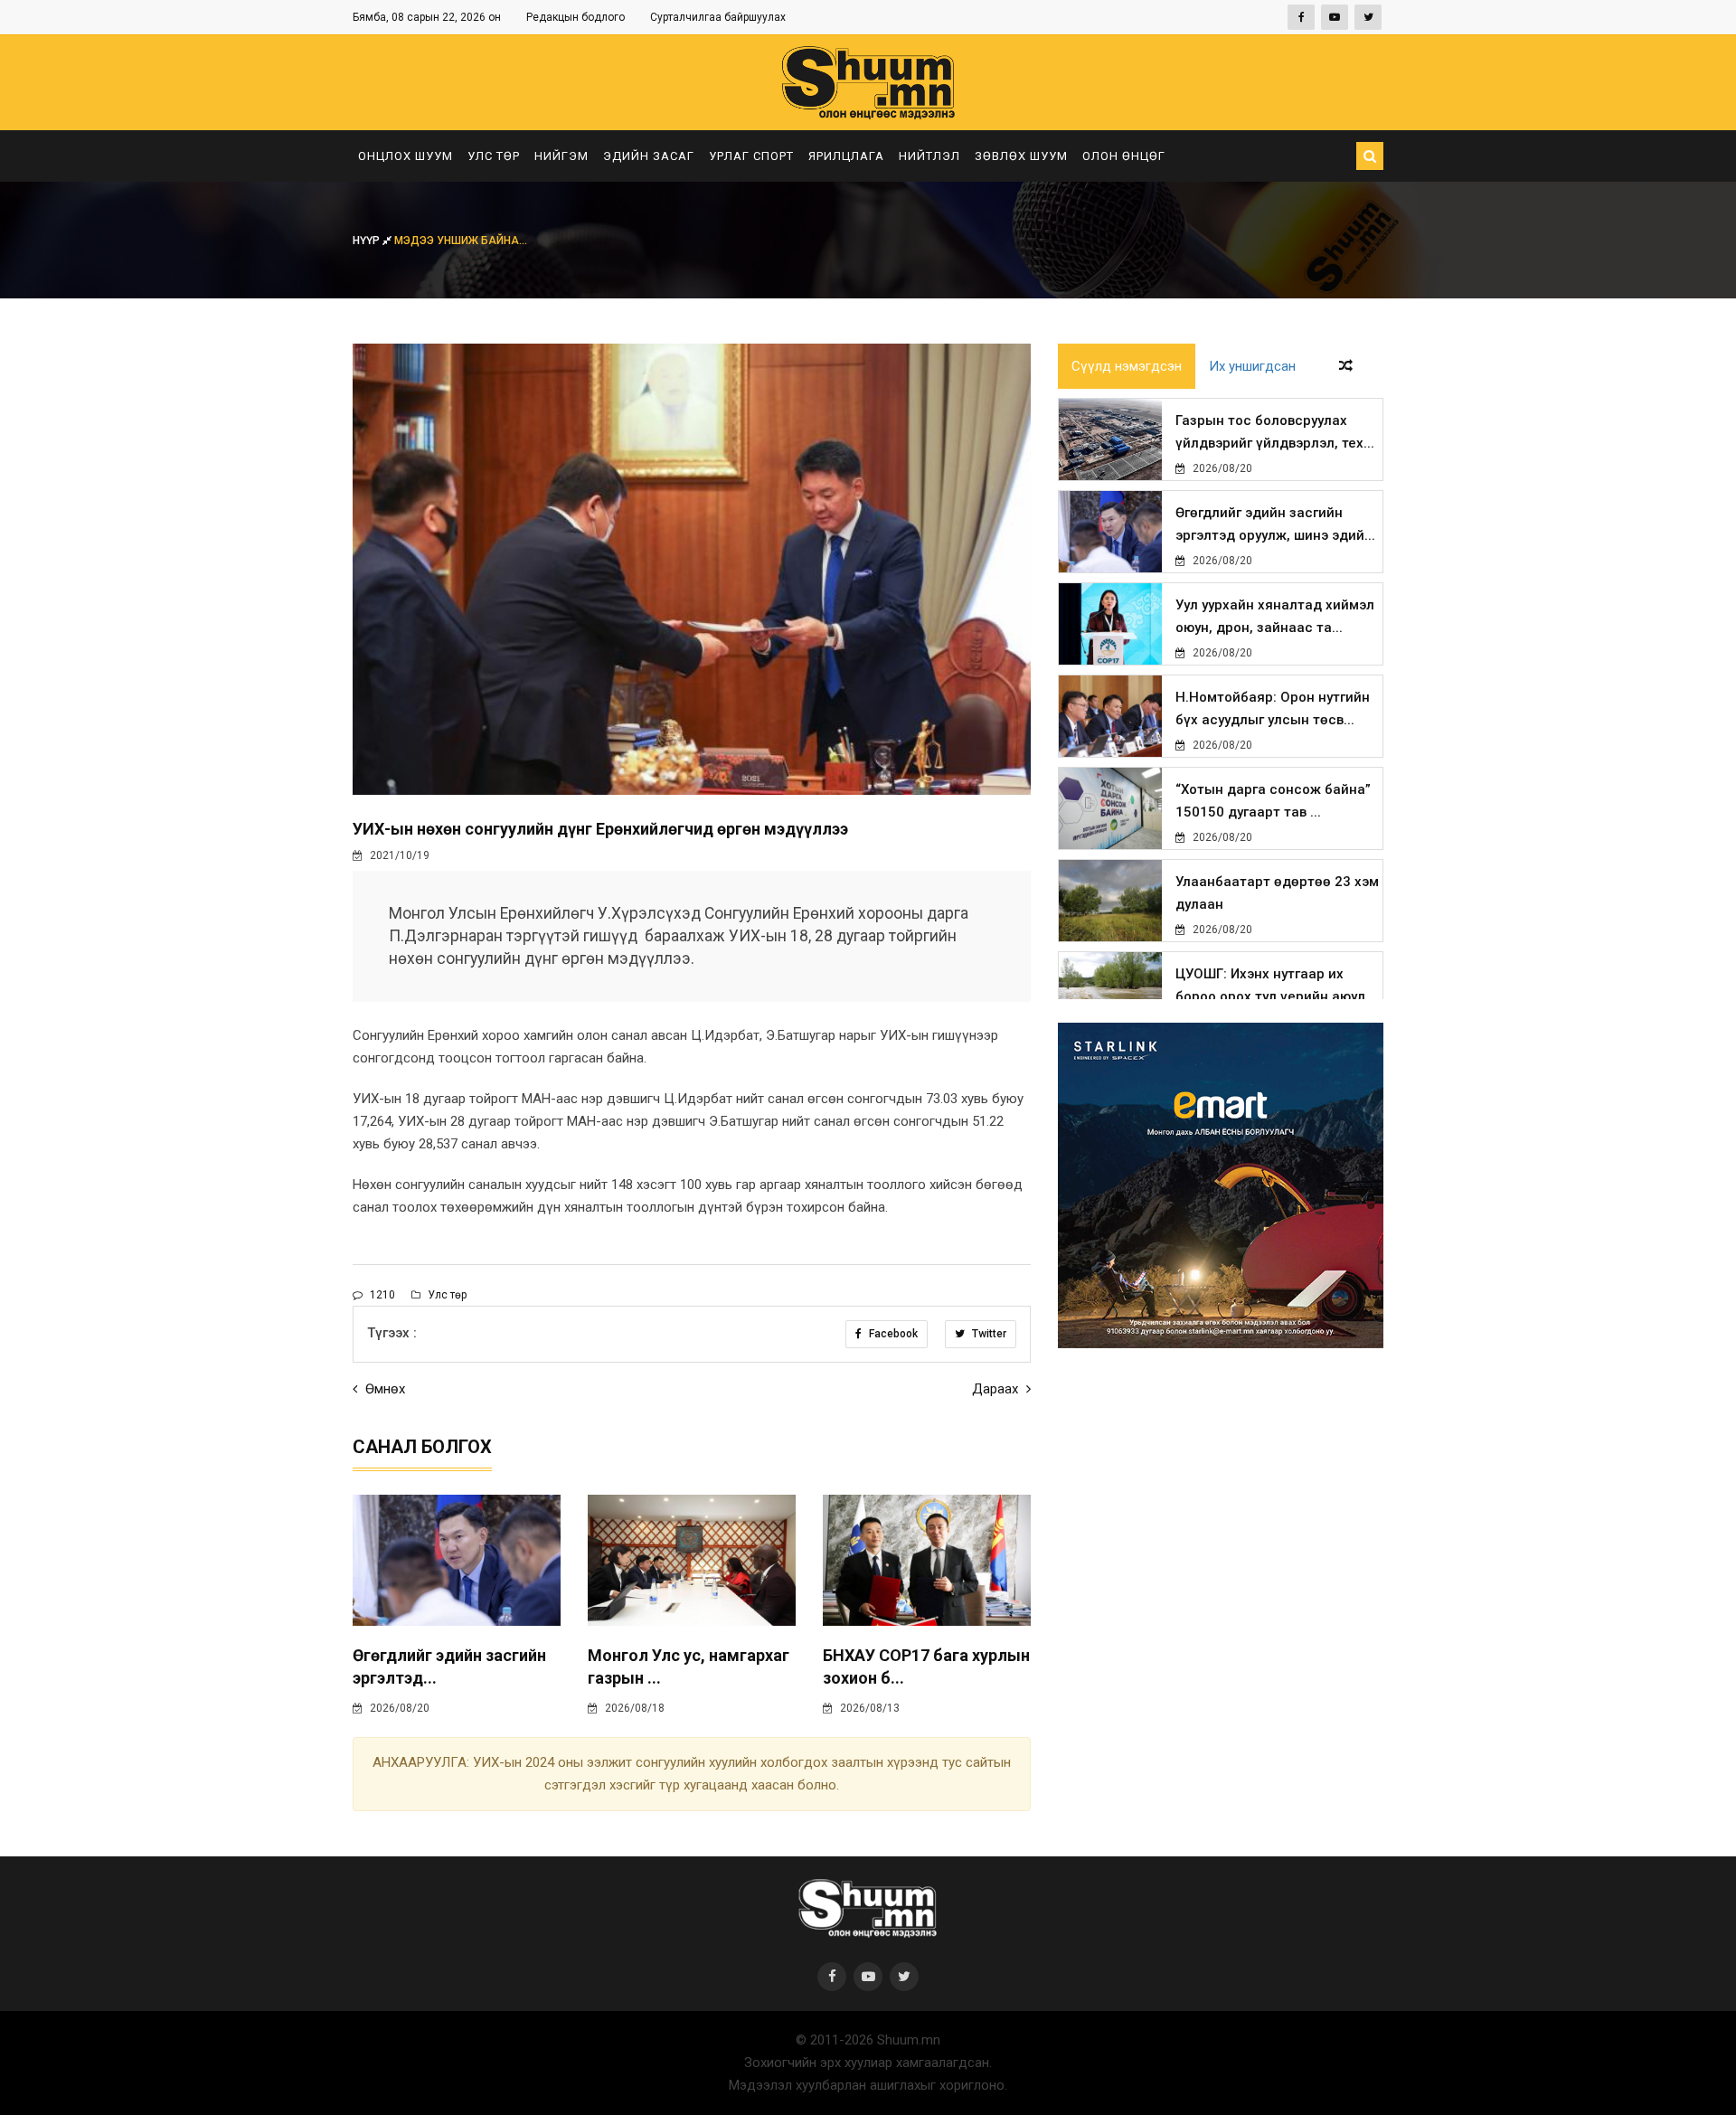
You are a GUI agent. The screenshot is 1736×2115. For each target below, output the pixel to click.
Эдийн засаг (649, 156)
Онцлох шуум (406, 156)
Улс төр (494, 156)
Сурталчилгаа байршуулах (718, 17)
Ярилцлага (846, 156)
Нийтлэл (929, 156)
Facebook (892, 1334)
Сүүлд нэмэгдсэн (1127, 366)
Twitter (988, 1334)
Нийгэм (561, 156)
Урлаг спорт (751, 156)
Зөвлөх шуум (1021, 156)
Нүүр (368, 241)
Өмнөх (383, 1389)
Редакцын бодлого (576, 17)
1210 (381, 1295)
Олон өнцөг (1124, 156)
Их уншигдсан (1252, 366)
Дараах (997, 1389)
